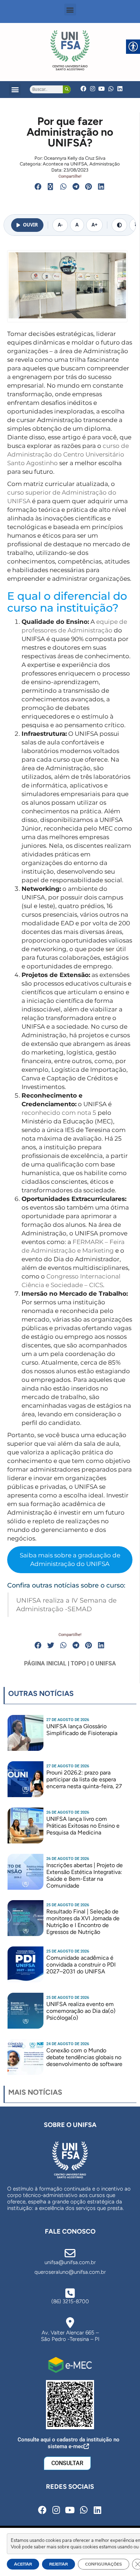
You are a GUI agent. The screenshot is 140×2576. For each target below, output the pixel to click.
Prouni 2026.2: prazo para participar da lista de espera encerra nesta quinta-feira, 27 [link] (84, 1779)
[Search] (67, 89)
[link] (70, 50)
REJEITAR (59, 2564)
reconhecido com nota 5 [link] (59, 1113)
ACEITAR (23, 2564)
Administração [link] (105, 164)
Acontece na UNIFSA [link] (65, 164)
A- (60, 225)
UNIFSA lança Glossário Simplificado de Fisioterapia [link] (82, 1730)
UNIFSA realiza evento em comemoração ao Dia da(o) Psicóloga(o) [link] (81, 2011)
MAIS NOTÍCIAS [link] (35, 2092)
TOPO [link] (78, 1663)
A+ (94, 225)
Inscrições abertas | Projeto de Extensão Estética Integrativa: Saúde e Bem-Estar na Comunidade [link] (85, 1876)
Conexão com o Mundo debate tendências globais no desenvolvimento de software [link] (84, 2057)
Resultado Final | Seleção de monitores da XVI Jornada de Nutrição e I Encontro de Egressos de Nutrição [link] (83, 1922)
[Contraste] (119, 225)
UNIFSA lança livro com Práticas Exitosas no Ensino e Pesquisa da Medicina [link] (83, 1826)
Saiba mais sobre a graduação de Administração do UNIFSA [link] (70, 1560)
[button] (70, 10)
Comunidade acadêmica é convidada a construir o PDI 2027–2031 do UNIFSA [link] (81, 1965)
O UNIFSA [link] (103, 1663)
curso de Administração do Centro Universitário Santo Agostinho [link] (68, 454)
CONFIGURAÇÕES (104, 2564)
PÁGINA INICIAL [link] (45, 1663)
